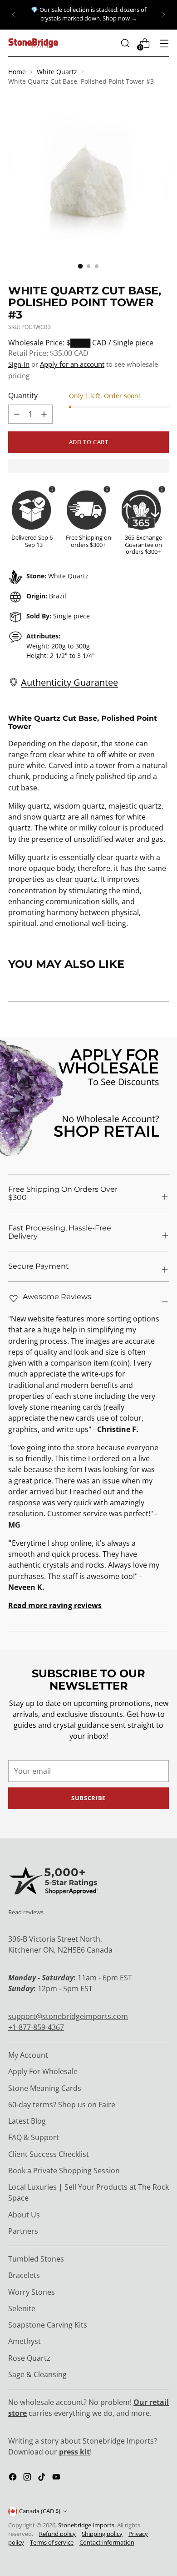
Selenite (22, 2308)
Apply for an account (72, 364)
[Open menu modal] (164, 43)
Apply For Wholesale (43, 2071)
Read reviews (26, 1912)
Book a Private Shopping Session (64, 2171)
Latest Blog (27, 2121)
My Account (28, 2055)
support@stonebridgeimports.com (68, 2016)
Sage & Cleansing (37, 2374)
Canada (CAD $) (40, 2511)
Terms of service (52, 2543)
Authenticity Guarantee (69, 682)
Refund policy (57, 2534)
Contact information (107, 2543)
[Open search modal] (125, 43)
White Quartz (57, 72)
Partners (23, 2231)
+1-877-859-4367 (36, 2027)
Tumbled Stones (36, 2259)
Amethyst (25, 2341)
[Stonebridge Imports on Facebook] (14, 2478)
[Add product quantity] (17, 414)
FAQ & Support (34, 2137)
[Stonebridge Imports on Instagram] (28, 2478)
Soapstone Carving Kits (48, 2325)
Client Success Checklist (49, 2154)
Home (17, 72)
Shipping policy (102, 2534)
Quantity (23, 395)
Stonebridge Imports (86, 2525)
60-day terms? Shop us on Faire (62, 2105)
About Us (24, 2215)
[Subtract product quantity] (44, 414)
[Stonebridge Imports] (33, 43)
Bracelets (24, 2275)
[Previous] (14, 15)
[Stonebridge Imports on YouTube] (57, 2478)
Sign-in (19, 364)
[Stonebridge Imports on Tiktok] (43, 2478)
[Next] (163, 15)
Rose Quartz (29, 2358)
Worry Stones (32, 2292)
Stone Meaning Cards (45, 2088)
